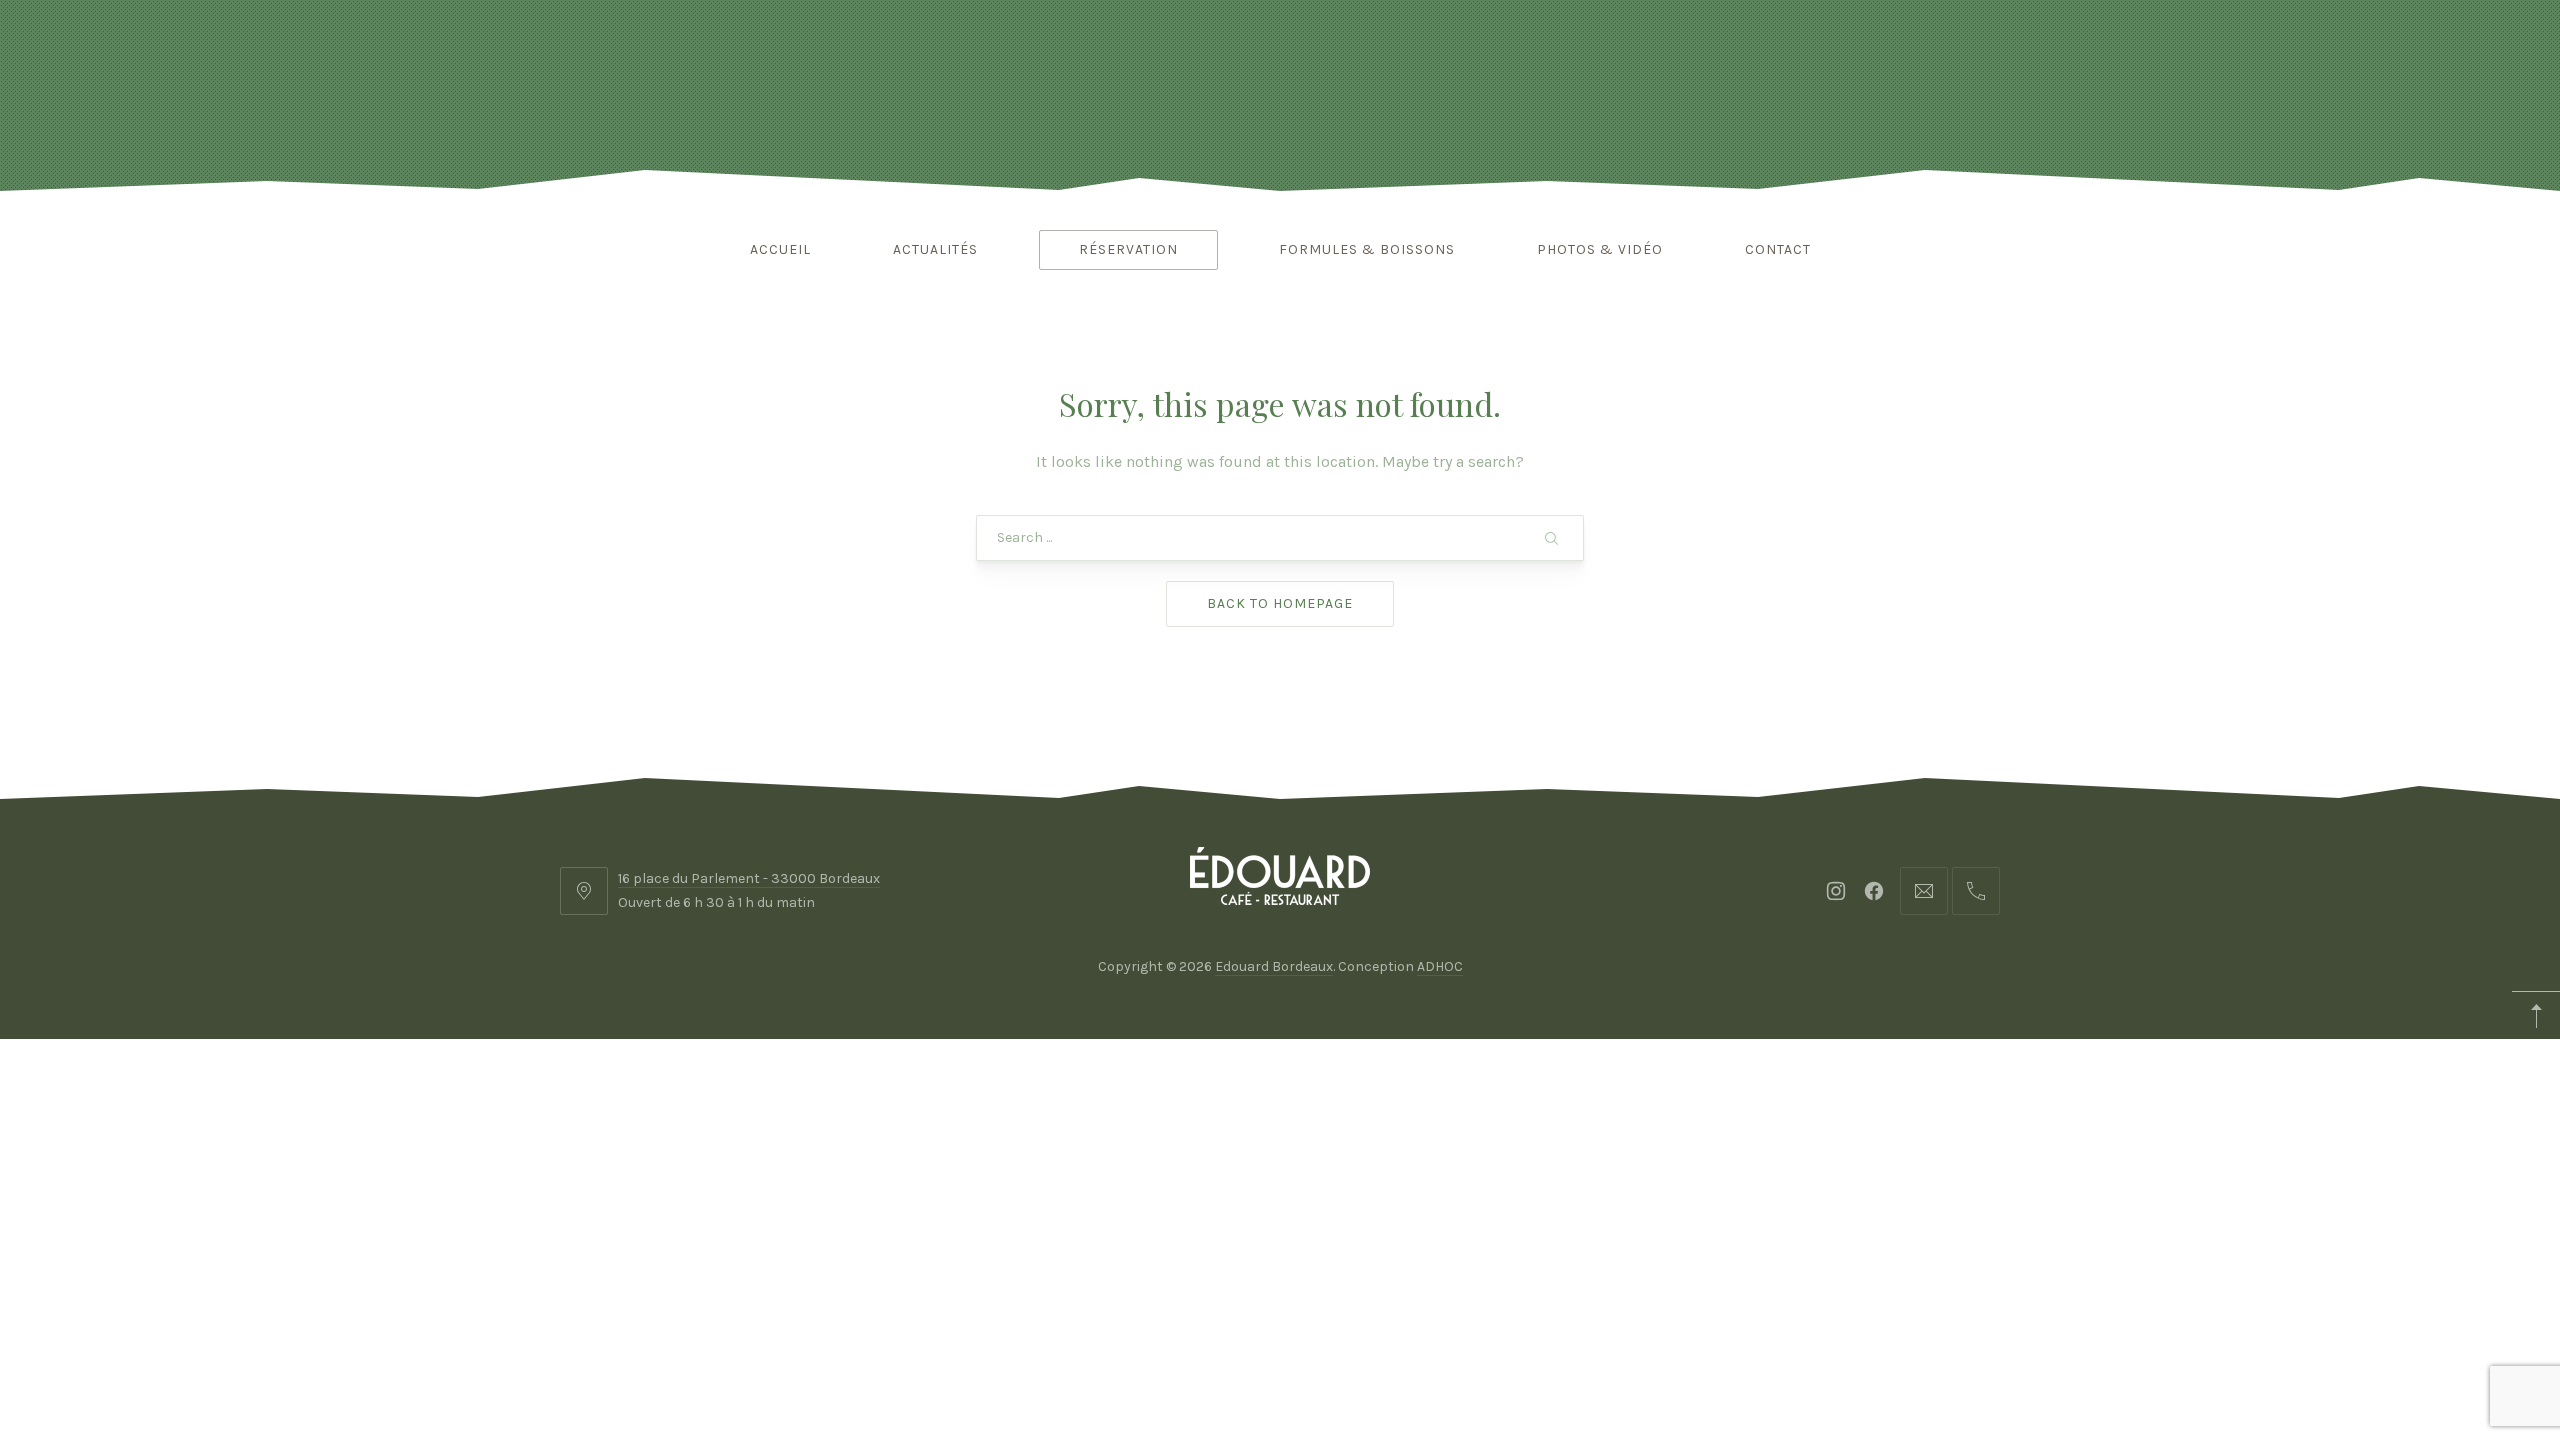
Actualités (935, 249)
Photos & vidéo (1600, 249)
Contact (1778, 249)
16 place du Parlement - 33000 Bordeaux (749, 878)
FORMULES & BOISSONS (1367, 249)
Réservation (1128, 249)
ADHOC (1440, 966)
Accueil (780, 249)
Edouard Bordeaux (1274, 966)
